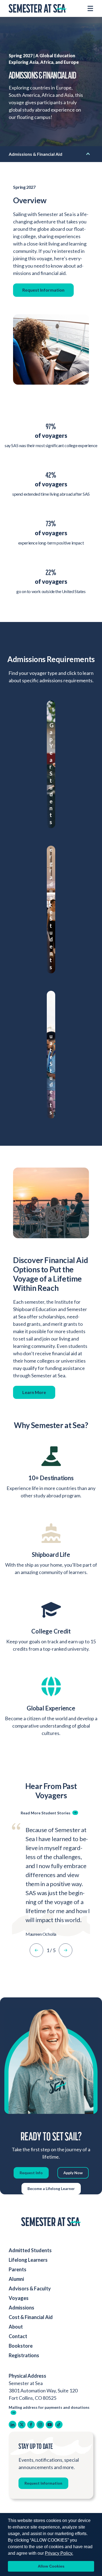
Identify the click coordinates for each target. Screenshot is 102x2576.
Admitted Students (30, 2250)
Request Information (43, 290)
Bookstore (21, 2346)
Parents (18, 2269)
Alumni (16, 2279)
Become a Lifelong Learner (51, 2188)
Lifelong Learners (28, 2260)
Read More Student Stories (46, 1813)
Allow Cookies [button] (51, 2566)
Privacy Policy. (59, 2553)
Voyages (19, 2298)
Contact (18, 2336)
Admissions (21, 2308)
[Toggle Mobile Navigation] (90, 8)
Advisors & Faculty (30, 2288)
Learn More (34, 1392)
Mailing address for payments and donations (49, 2407)
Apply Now (73, 2173)
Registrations (24, 2355)
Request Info (31, 2173)
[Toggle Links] (88, 152)
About (16, 2327)
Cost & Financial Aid (31, 2317)
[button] (36, 1950)
